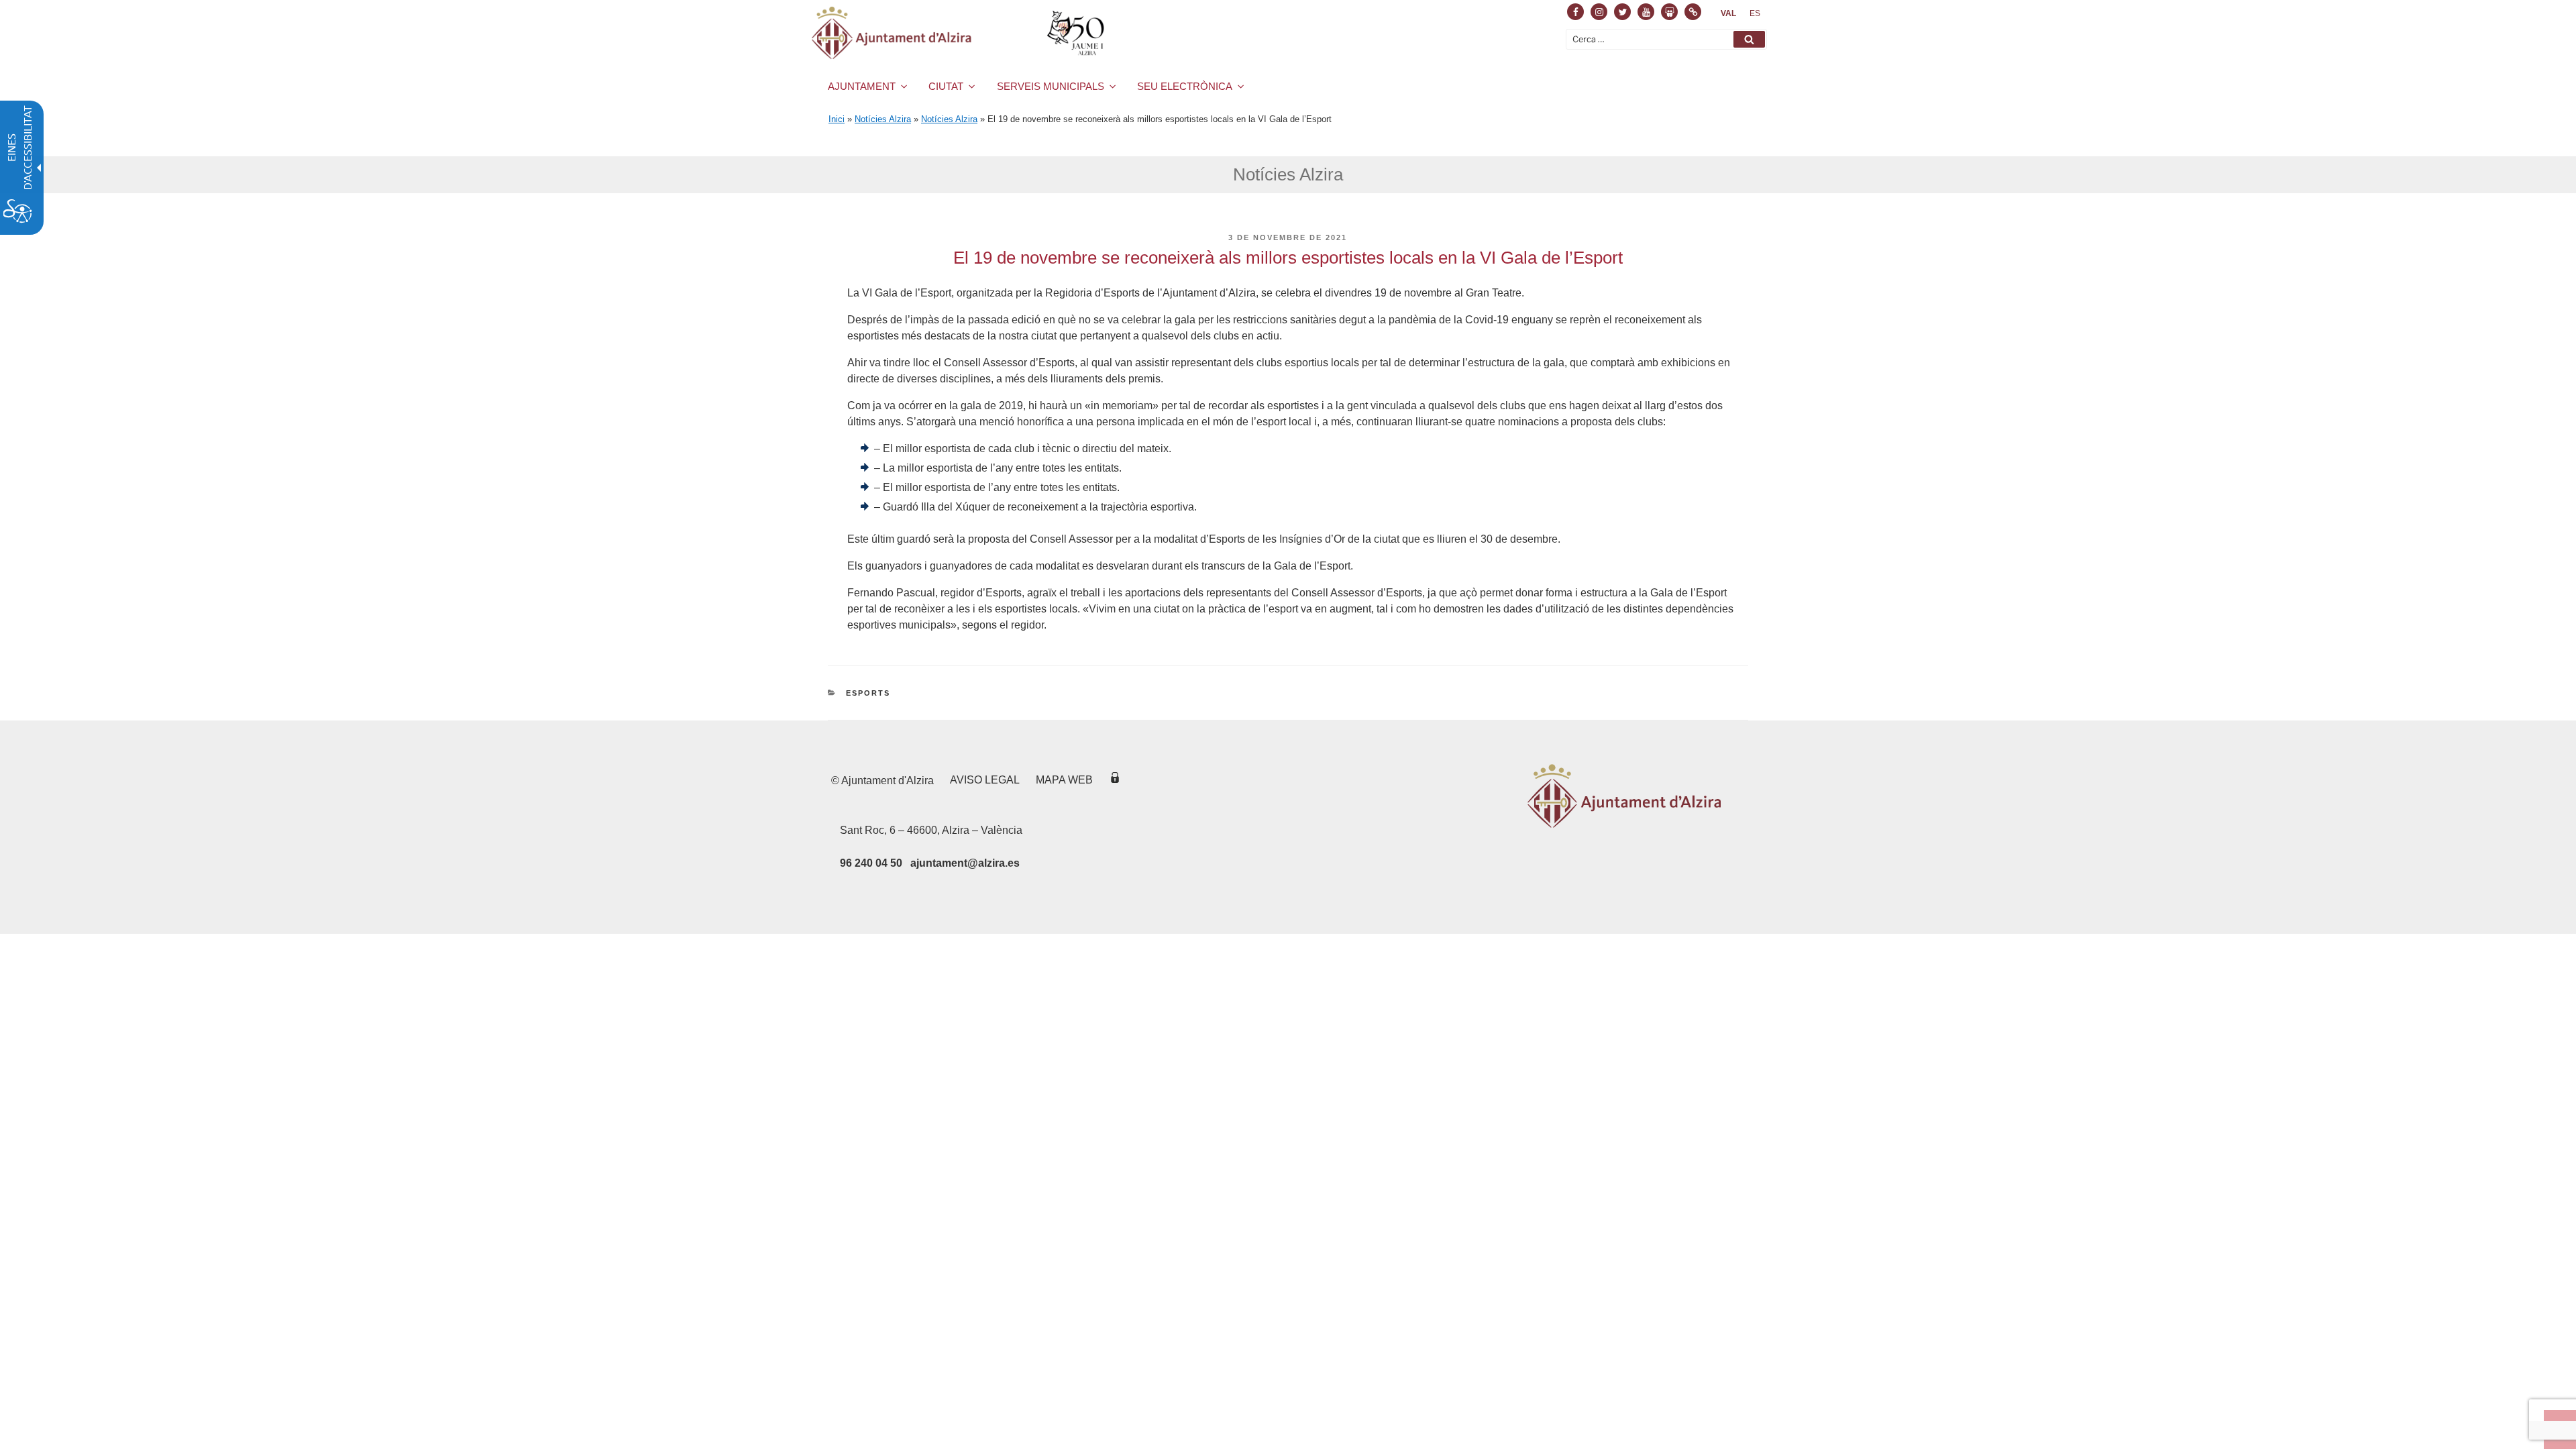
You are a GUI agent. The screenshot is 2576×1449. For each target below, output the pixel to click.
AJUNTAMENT (862, 86)
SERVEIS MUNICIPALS (1051, 86)
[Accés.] (1115, 780)
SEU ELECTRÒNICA (1185, 86)
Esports (868, 693)
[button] (1749, 39)
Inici (837, 119)
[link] (1728, 13)
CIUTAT (946, 86)
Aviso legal (985, 780)
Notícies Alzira (883, 119)
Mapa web (1064, 780)
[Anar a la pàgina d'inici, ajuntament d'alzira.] (960, 33)
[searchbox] (1666, 39)
